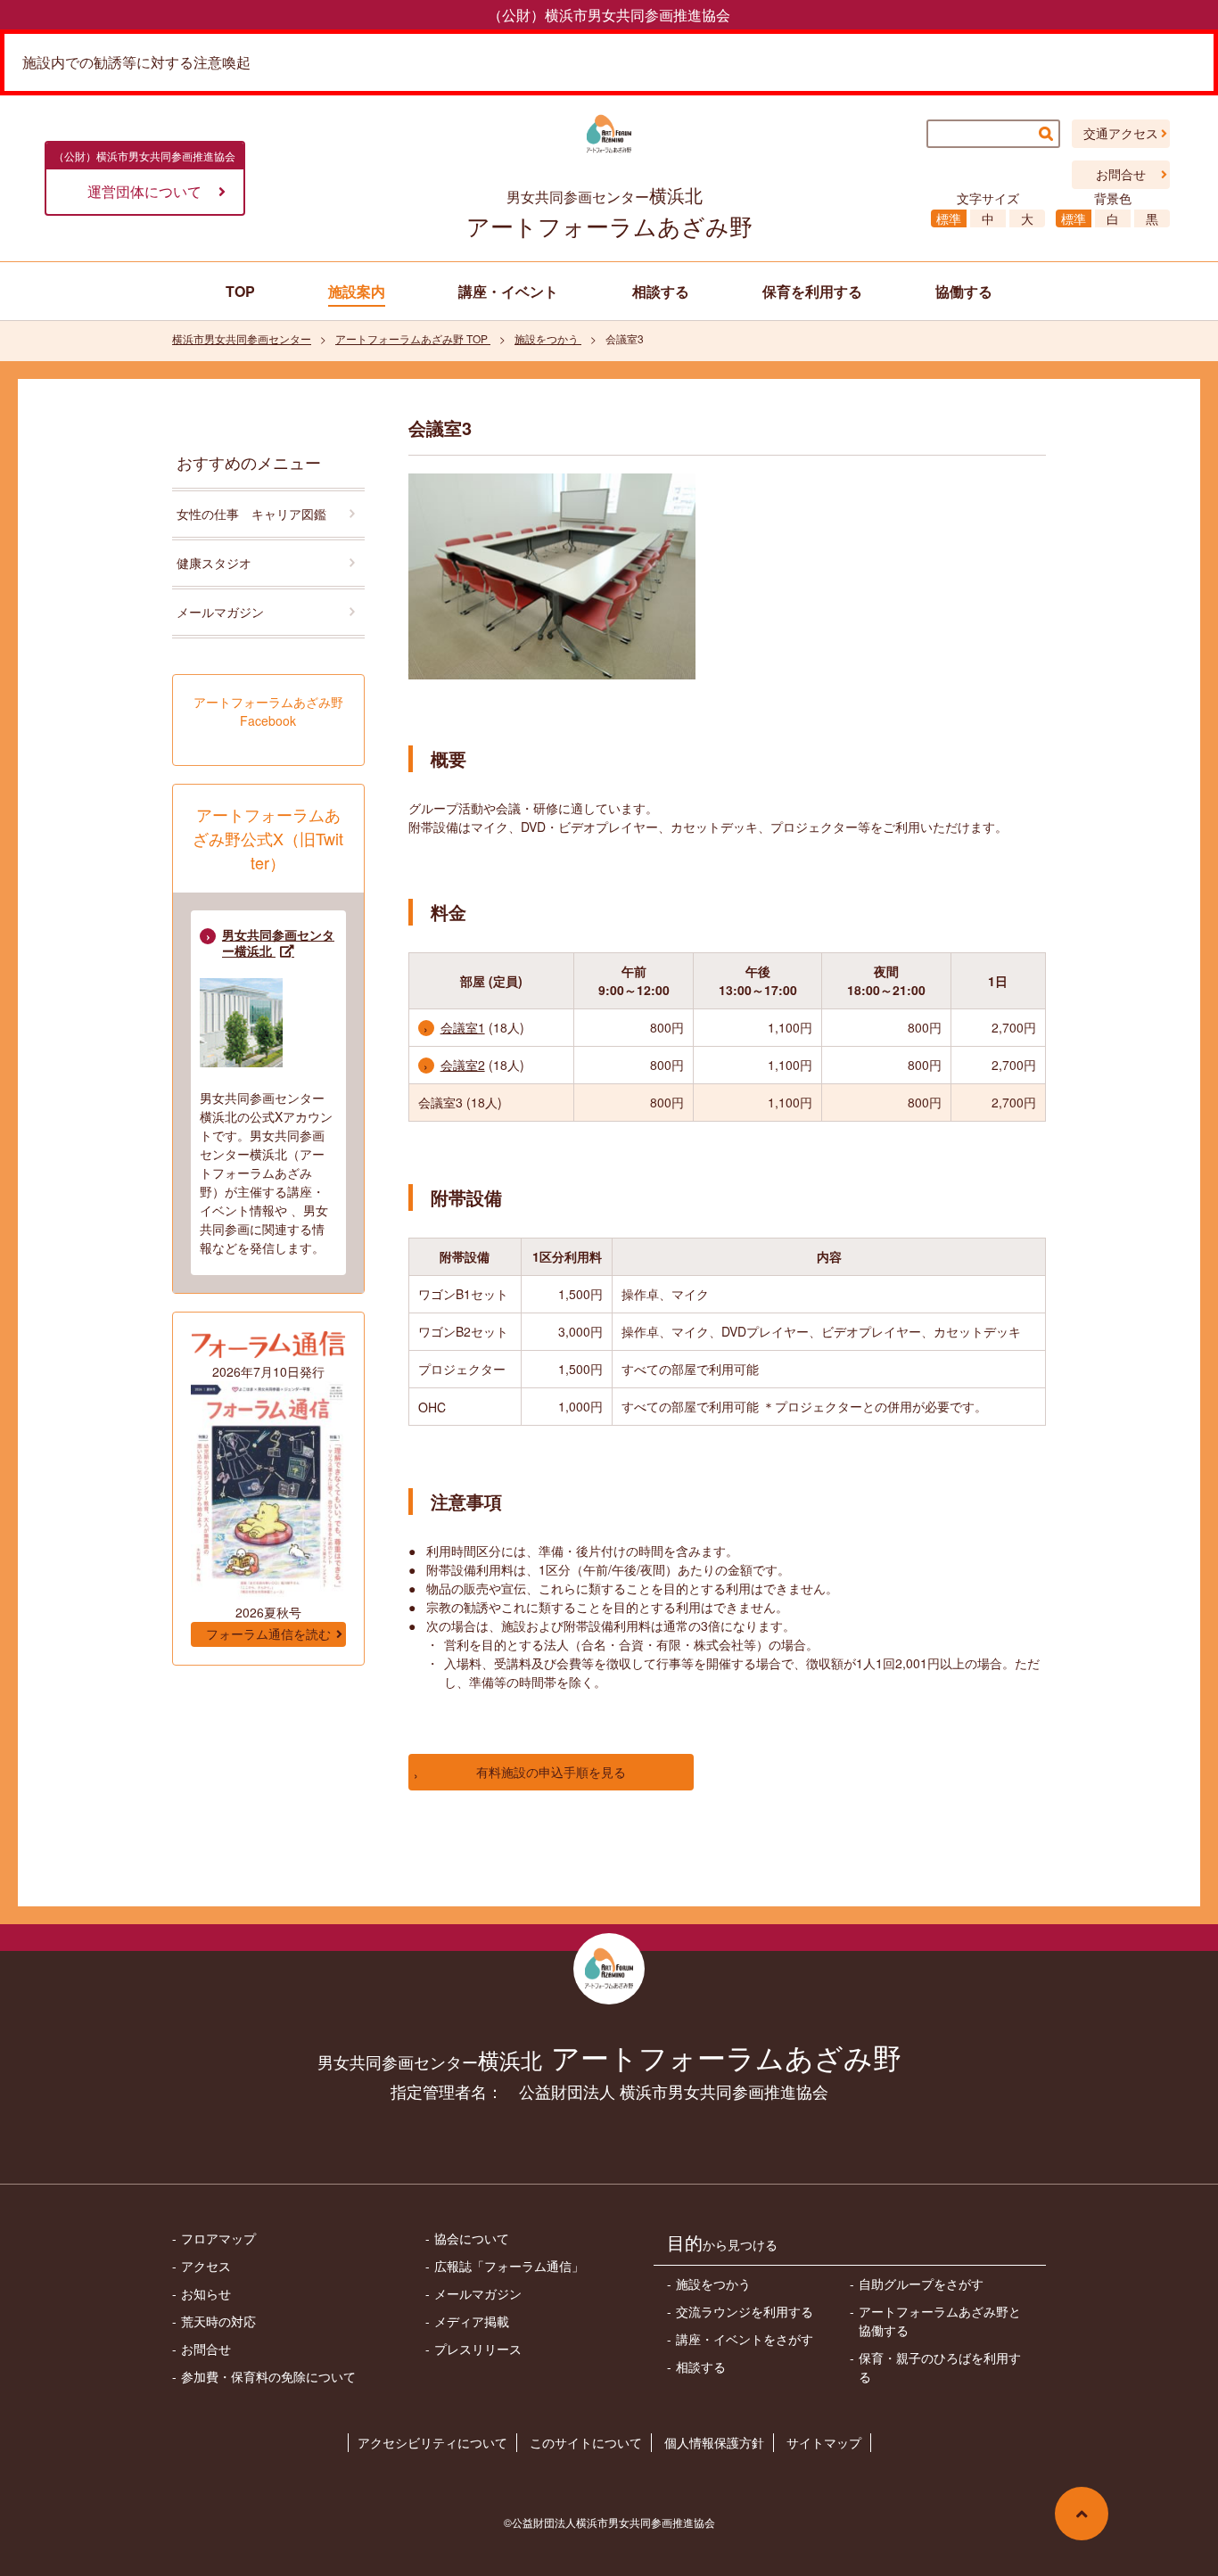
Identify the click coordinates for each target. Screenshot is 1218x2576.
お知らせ (206, 2293)
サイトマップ (824, 2442)
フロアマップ (218, 2238)
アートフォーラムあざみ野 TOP (413, 338)
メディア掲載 (472, 2321)
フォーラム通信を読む (268, 1634)
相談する (701, 2366)
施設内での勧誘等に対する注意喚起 (136, 62)
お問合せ (1121, 175)
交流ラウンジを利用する (745, 2311)
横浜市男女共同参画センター (242, 338)
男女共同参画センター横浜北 (278, 943)
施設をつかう (548, 338)
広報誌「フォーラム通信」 (509, 2266)
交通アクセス (1121, 134)
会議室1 (463, 1027)
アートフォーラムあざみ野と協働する (940, 2321)
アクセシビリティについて (432, 2442)
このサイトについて (586, 2442)
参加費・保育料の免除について (268, 2376)
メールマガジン (220, 612)
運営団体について (144, 191)
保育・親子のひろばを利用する (940, 2367)
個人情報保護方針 (714, 2442)
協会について (472, 2238)
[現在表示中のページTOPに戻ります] (1082, 2514)
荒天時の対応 (218, 2321)
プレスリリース (478, 2349)
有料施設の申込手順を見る (551, 1772)
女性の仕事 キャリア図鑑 (251, 514)
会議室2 (463, 1065)
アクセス (206, 2266)
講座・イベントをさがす (745, 2339)
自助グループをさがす (921, 2284)
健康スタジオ (214, 563)
